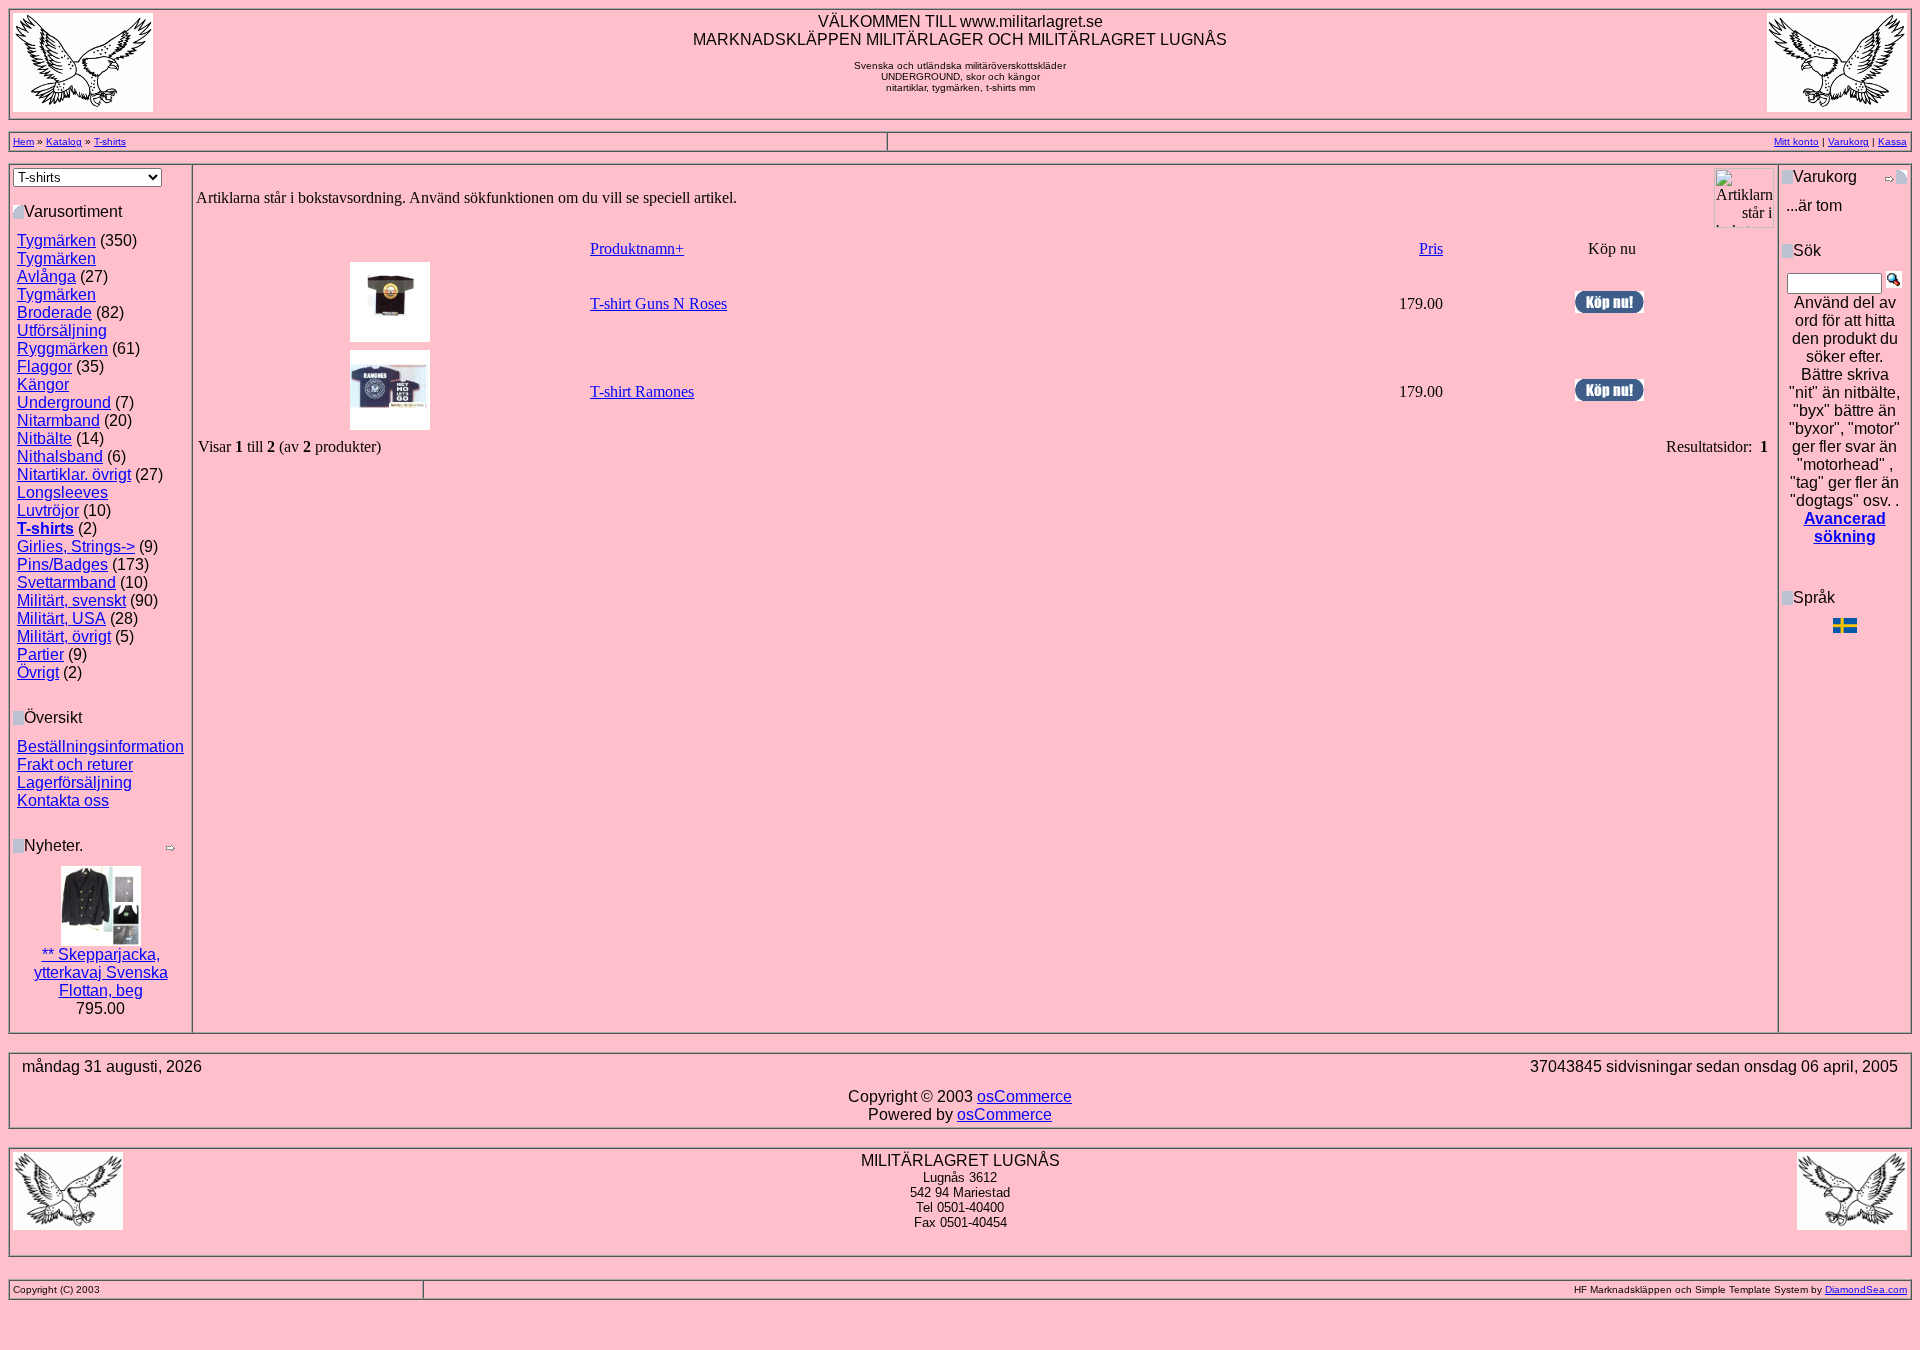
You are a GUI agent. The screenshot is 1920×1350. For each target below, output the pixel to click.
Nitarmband (58, 420)
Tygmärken (56, 240)
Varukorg (1848, 141)
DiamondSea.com (1866, 1289)
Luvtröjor (48, 510)
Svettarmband (66, 582)
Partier (40, 654)
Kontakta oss (63, 800)
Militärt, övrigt (64, 636)
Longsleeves (62, 492)
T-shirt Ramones (642, 391)
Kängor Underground (64, 393)
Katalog (64, 141)
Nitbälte (44, 438)
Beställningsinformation (100, 746)
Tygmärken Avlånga (56, 267)
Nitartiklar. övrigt (74, 474)
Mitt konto (1796, 141)
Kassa (1892, 141)
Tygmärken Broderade (56, 303)
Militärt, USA (61, 618)
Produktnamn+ (637, 248)
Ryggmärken (62, 348)
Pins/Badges (62, 564)
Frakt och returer (75, 764)
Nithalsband (60, 456)
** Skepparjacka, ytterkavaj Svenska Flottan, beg (101, 972)
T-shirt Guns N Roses (658, 303)
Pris (1431, 248)
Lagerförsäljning (74, 782)
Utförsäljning (62, 330)
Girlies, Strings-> (76, 546)
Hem (23, 141)
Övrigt (38, 672)
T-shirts (110, 141)
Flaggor (44, 366)
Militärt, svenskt (71, 600)
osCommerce (1024, 1096)
